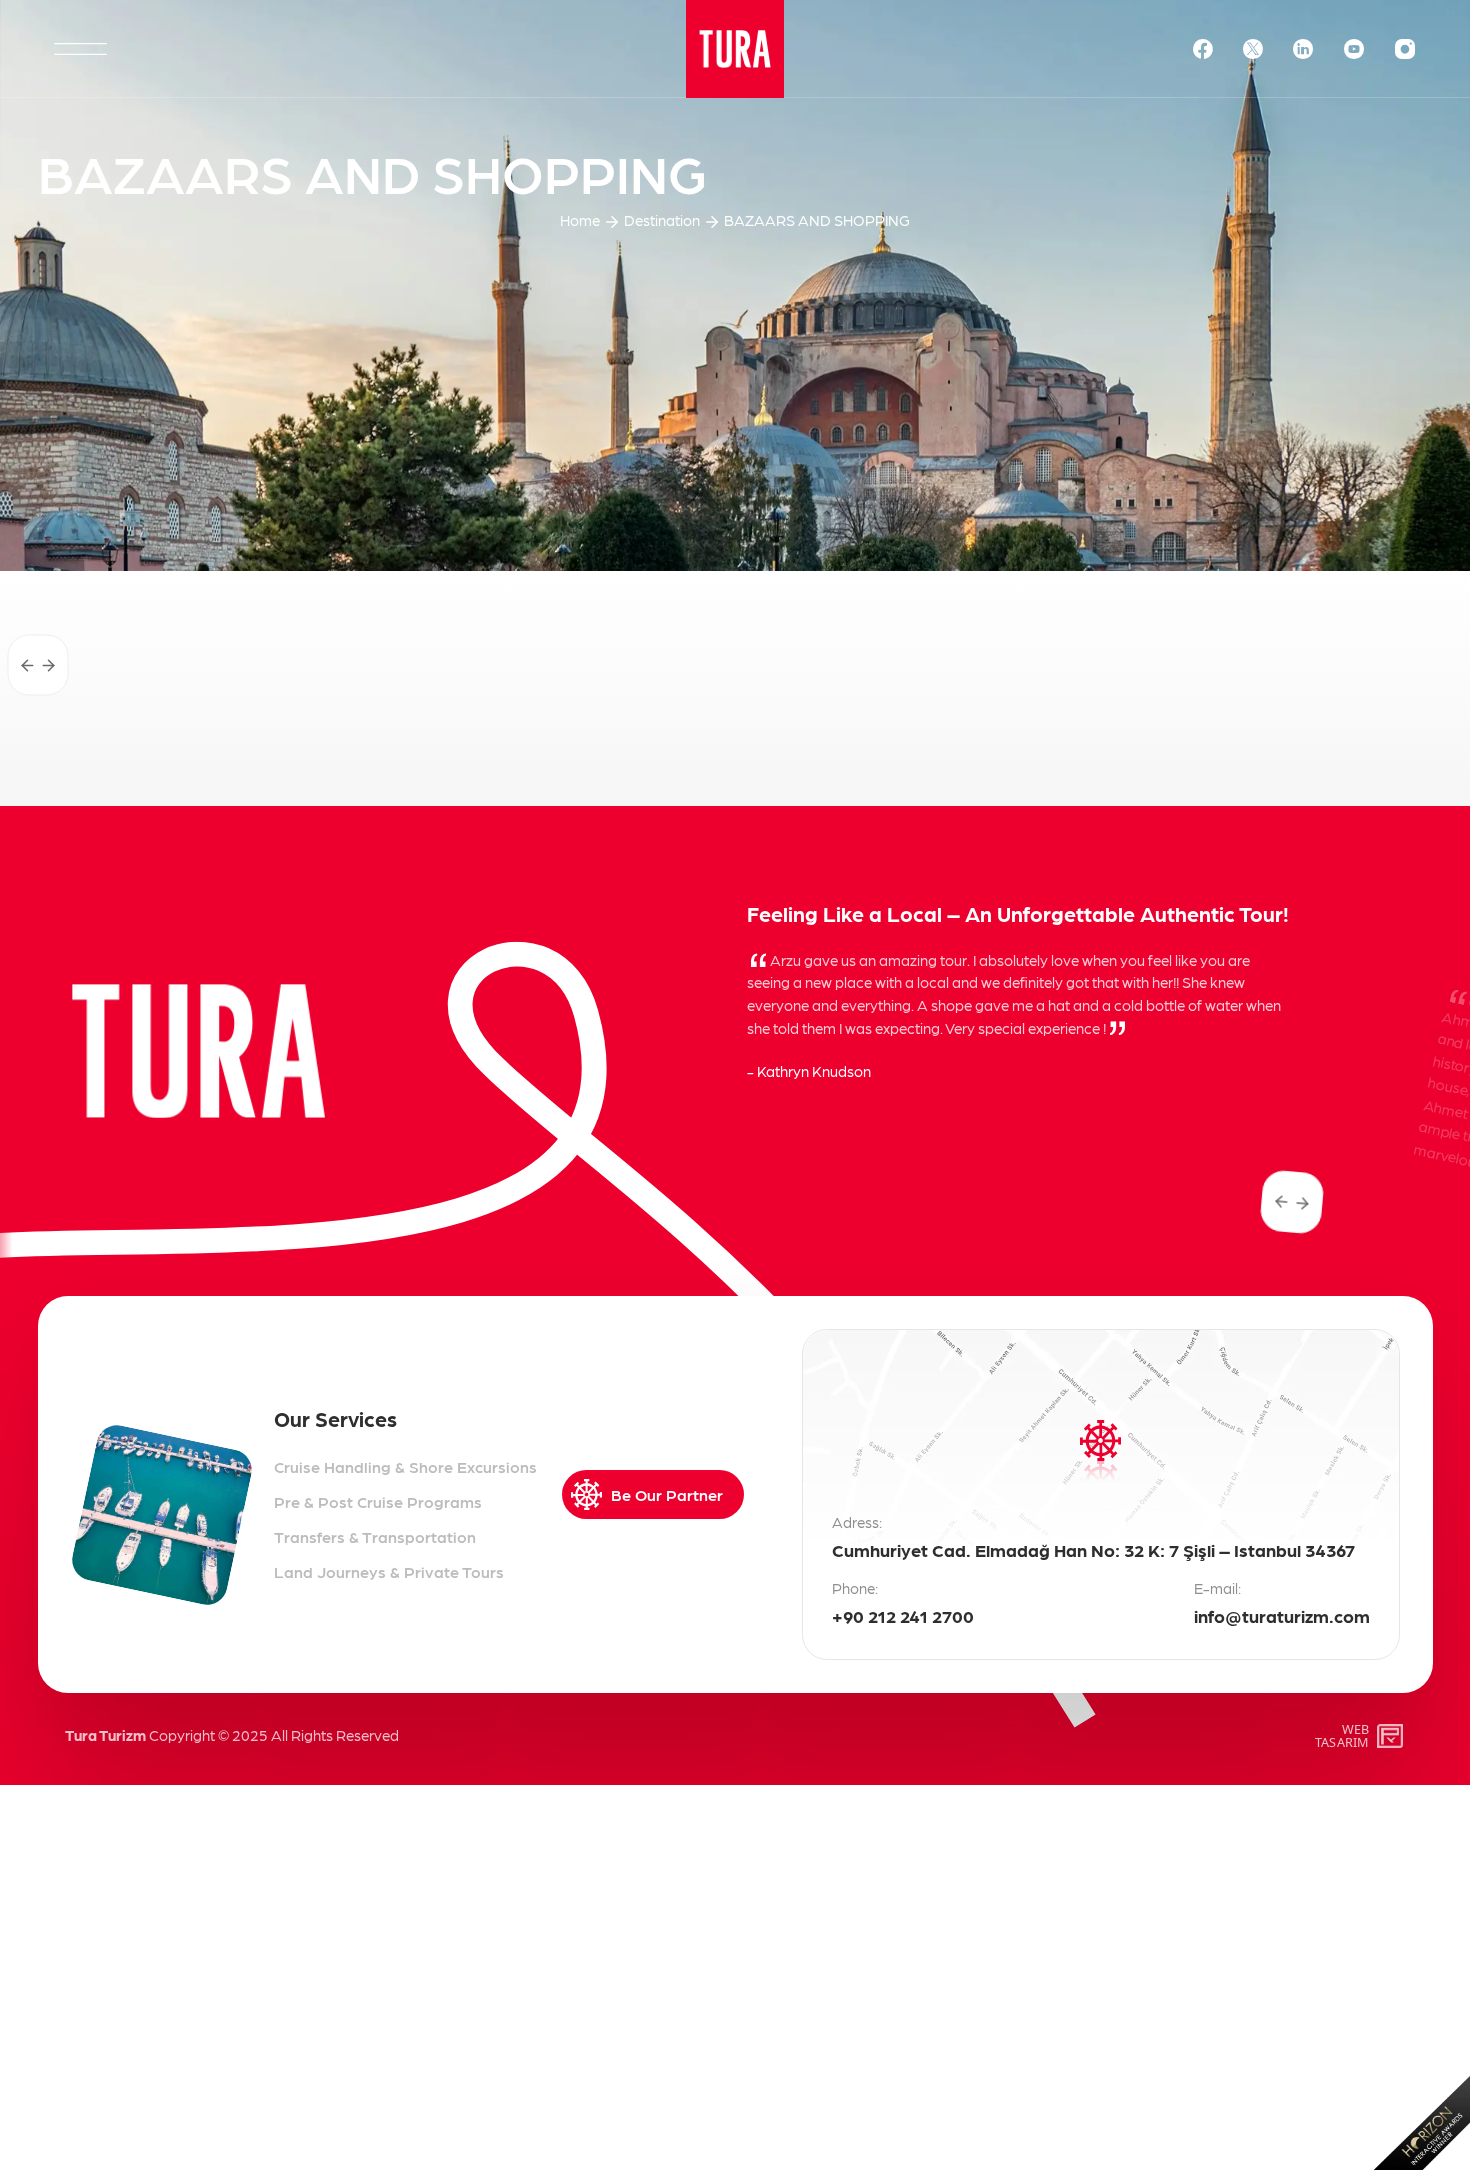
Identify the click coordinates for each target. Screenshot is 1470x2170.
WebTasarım (1342, 1735)
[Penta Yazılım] (1392, 1736)
